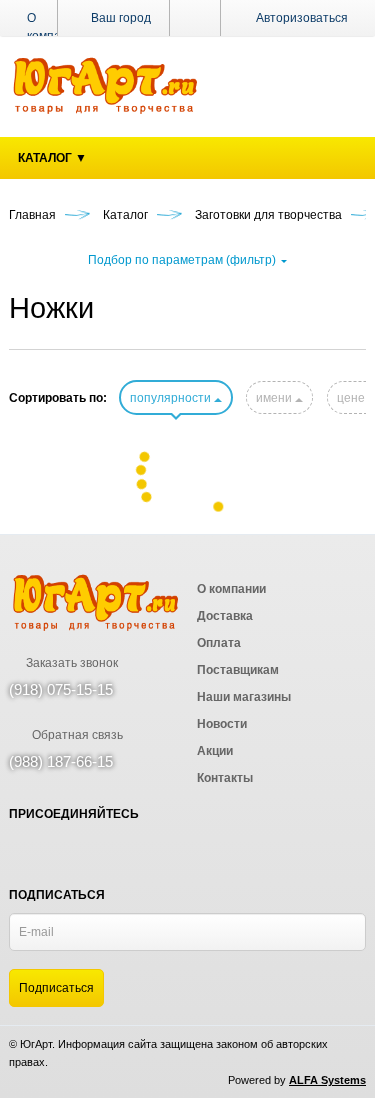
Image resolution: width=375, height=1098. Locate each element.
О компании (54, 27)
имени (275, 398)
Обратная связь (76, 735)
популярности (172, 398)
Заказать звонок (70, 663)
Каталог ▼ (52, 158)
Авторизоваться (302, 18)
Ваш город (119, 18)
